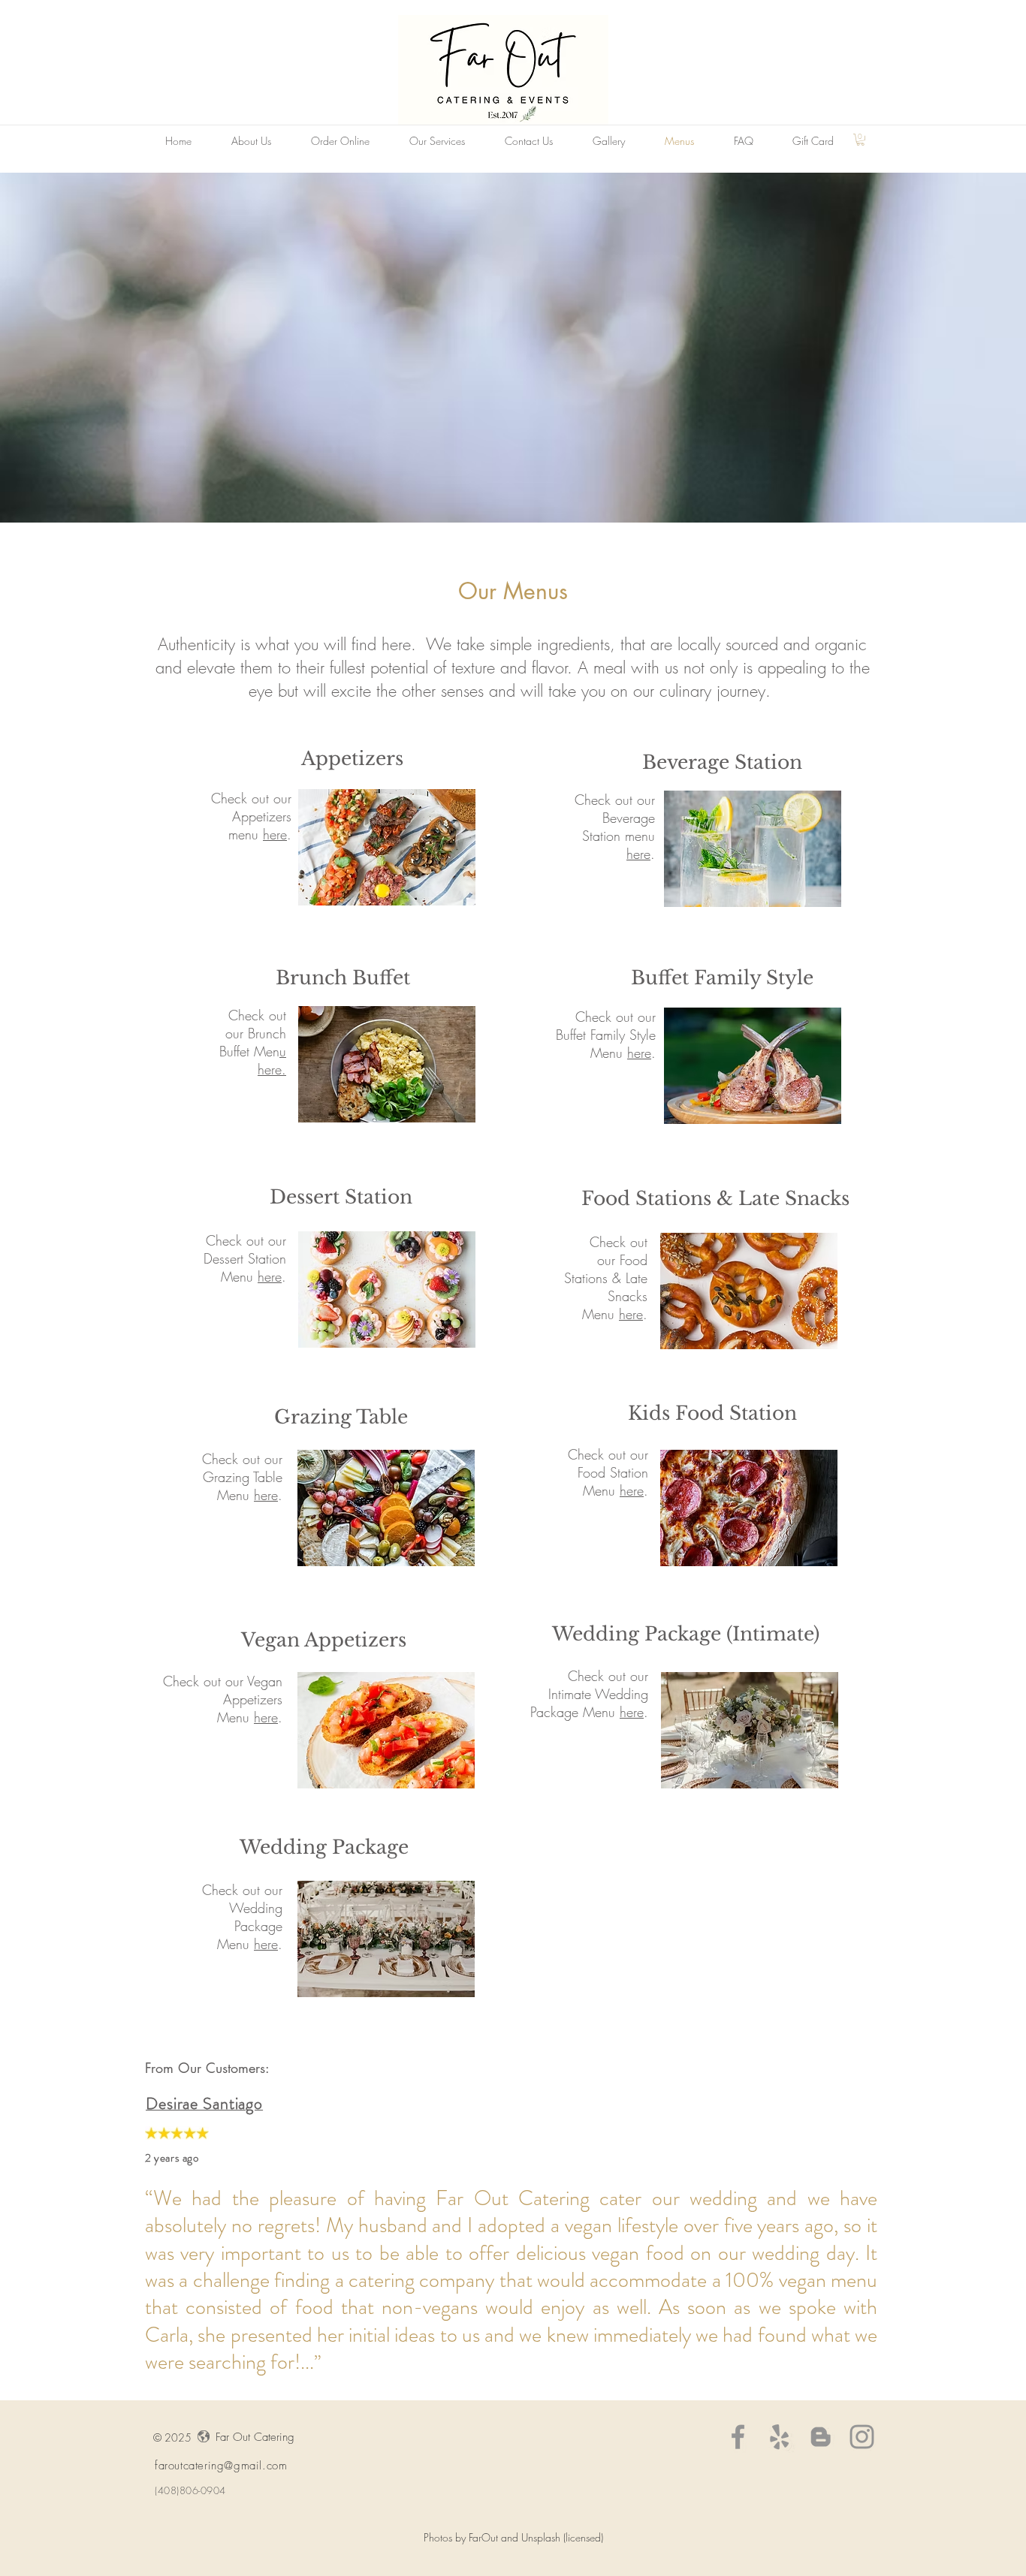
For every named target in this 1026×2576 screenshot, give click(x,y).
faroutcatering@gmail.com (221, 2466)
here (275, 834)
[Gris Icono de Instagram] (862, 2437)
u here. (272, 1060)
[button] (860, 140)
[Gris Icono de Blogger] (821, 2437)
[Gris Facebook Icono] (738, 2437)
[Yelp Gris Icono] (779, 2437)
